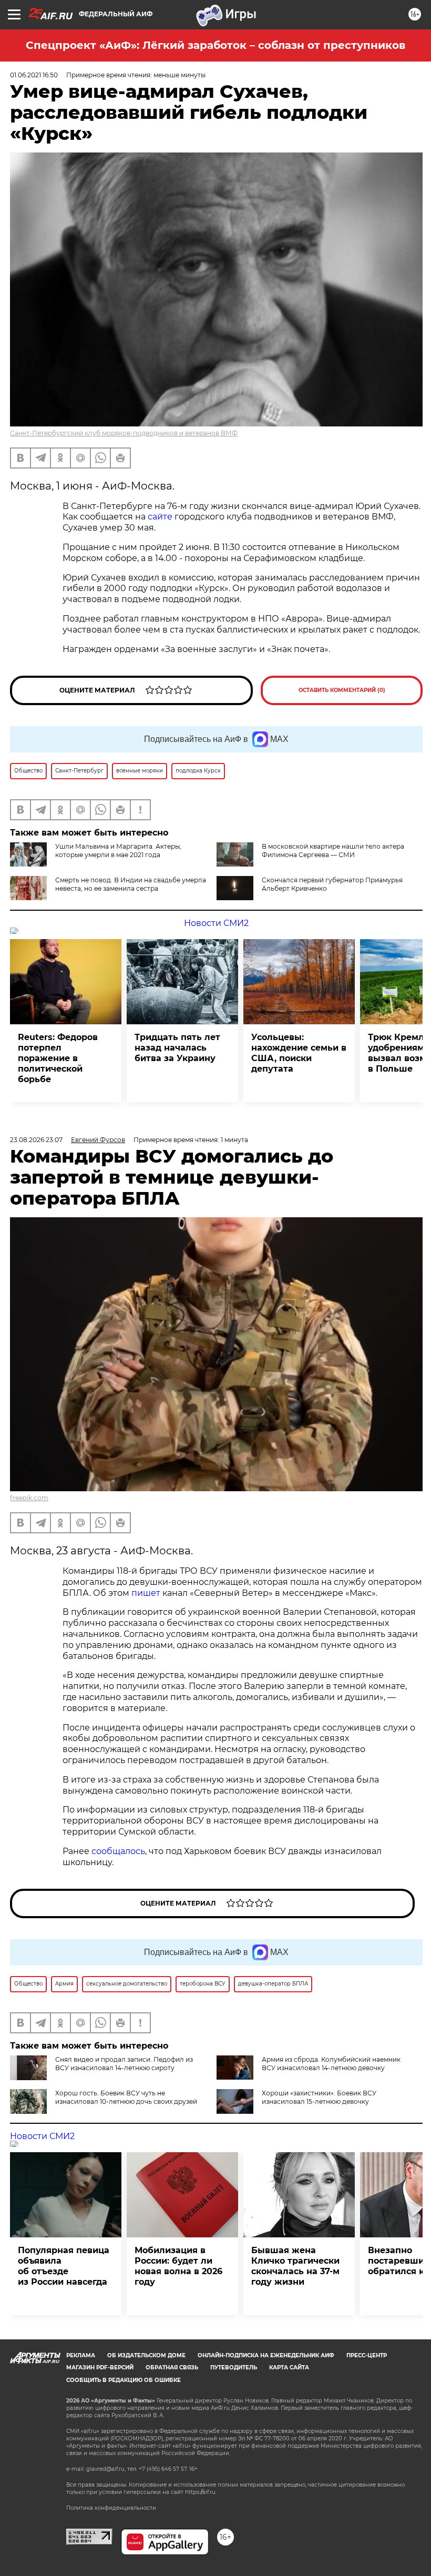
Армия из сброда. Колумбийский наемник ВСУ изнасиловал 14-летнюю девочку (331, 2064)
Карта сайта (289, 2368)
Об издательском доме (146, 2355)
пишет (146, 1593)
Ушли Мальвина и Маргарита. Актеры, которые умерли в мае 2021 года (118, 851)
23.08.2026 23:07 (36, 1140)
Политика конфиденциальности (111, 2508)
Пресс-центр (367, 2355)
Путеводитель (234, 2368)
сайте (160, 517)
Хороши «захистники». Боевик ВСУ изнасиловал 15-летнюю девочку (319, 2097)
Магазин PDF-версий (100, 2368)
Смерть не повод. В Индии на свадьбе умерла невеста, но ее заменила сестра (131, 884)
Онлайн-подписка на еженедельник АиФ (266, 2355)
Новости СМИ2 (216, 923)
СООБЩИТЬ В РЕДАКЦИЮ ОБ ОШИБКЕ (124, 2380)
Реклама (81, 2355)
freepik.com (29, 1498)
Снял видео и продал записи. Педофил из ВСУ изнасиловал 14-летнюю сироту (124, 2064)
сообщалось (118, 1851)
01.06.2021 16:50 (34, 75)
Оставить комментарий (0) (342, 690)
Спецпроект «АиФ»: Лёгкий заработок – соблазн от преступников (215, 45)
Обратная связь (172, 2368)
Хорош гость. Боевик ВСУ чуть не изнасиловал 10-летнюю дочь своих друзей (126, 2097)
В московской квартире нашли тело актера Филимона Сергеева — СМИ (333, 851)
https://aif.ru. (201, 2492)
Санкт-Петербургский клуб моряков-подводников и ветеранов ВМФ (124, 433)
